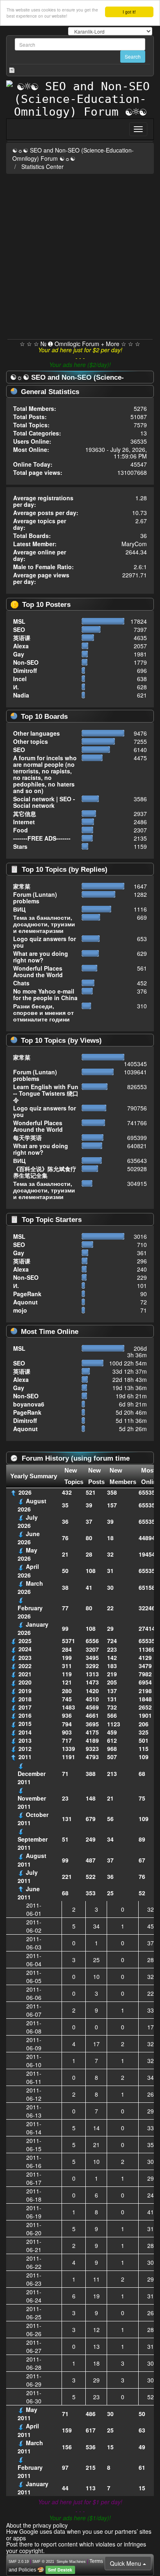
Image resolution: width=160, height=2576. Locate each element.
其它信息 (25, 814)
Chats (21, 983)
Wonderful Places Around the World (38, 971)
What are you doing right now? (41, 957)
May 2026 (27, 1554)
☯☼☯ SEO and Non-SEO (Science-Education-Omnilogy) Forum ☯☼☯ (73, 154)
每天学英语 (27, 1138)
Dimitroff (25, 670)
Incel (20, 679)
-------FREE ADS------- (42, 838)
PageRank (27, 1294)
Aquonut (25, 1302)
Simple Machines (71, 2562)
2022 (25, 1666)
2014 (25, 1732)
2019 (25, 1691)
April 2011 (28, 2430)
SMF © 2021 (43, 2562)
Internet (24, 822)
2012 (25, 1748)
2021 (25, 1674)
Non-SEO (26, 662)
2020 (25, 1682)
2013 (25, 1740)
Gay (19, 654)
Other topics (31, 741)
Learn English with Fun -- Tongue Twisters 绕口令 (46, 1093)
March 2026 (30, 1587)
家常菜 (22, 886)
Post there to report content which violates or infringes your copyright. (76, 2547)
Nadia (21, 695)
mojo (20, 1310)
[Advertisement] (80, 255)
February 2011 (30, 2471)
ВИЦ (19, 909)
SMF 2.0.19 (19, 2562)
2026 (25, 1492)
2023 (25, 1657)
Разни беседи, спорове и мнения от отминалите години (43, 1012)
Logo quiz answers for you (45, 942)
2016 (25, 1715)
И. (16, 687)
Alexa (21, 646)
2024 (25, 1649)
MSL (19, 621)
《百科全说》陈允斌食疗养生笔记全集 (45, 1172)
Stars (20, 846)
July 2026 (28, 1521)
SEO (19, 629)
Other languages (37, 733)
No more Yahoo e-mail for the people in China (45, 994)
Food (21, 830)
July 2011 (28, 1876)
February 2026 (30, 1612)
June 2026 (29, 1538)
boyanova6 (29, 1404)
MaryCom (134, 544)
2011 (25, 1757)
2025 (25, 1641)
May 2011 (27, 2414)
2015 (25, 1723)
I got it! (129, 12)
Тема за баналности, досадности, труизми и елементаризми (44, 924)
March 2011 (30, 2447)
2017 (25, 1707)
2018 (25, 1699)
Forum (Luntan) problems (35, 898)
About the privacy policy (37, 2525)
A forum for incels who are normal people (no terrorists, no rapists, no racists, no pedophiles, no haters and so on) (45, 774)
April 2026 (28, 1571)
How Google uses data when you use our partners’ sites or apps (79, 2534)
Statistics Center (42, 166)
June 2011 (29, 1893)
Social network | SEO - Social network (44, 802)
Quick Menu (126, 2563)
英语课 (22, 638)
